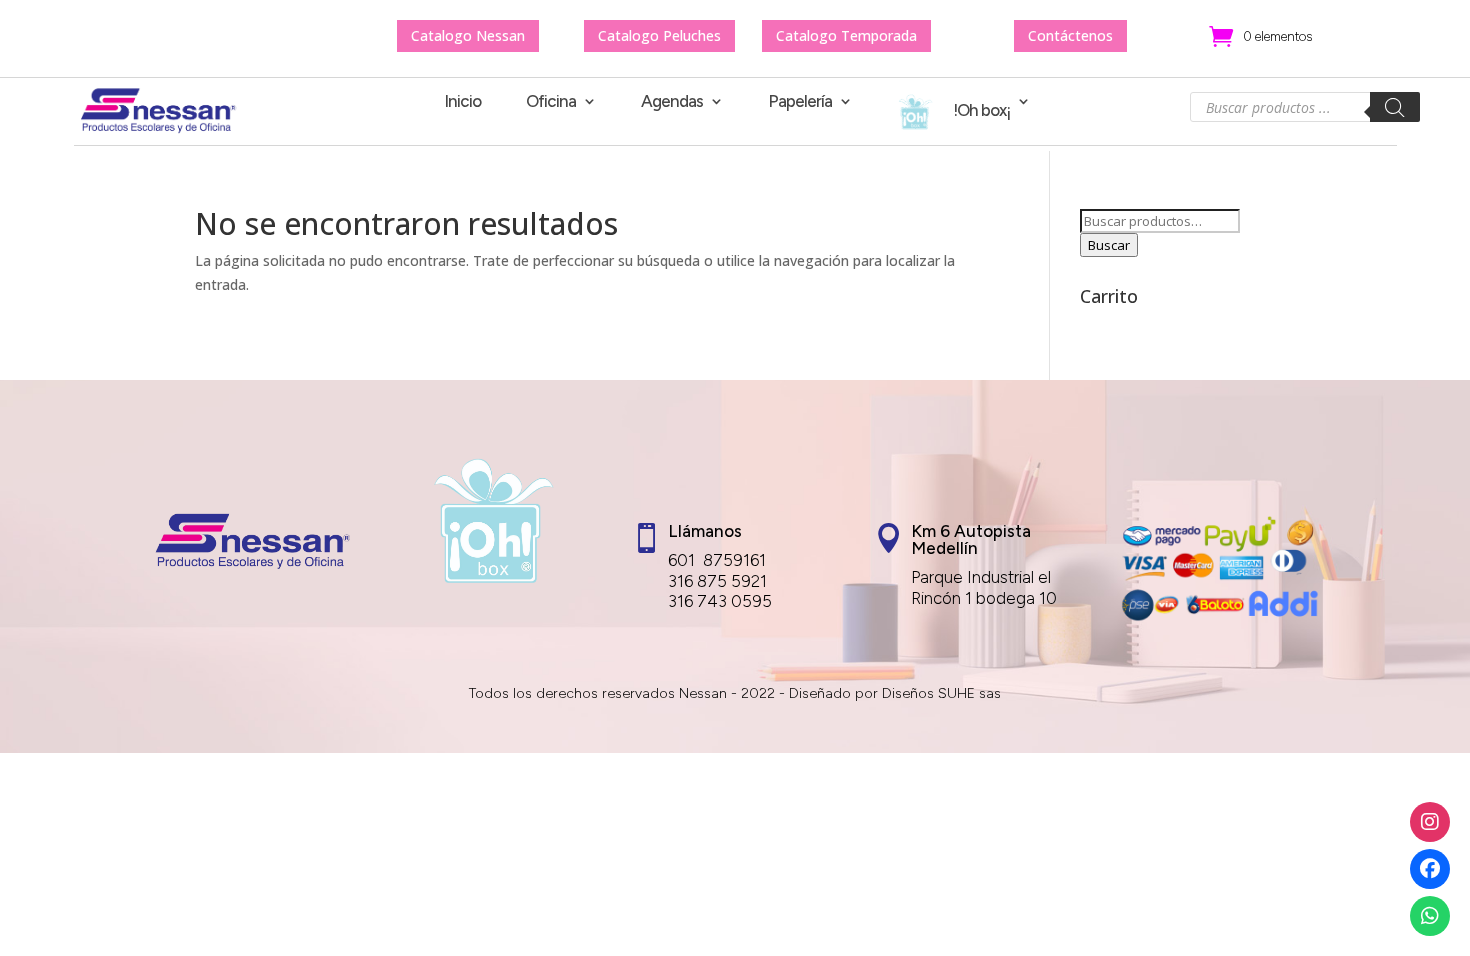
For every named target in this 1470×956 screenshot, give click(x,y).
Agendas (672, 102)
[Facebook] (1430, 869)
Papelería (800, 102)
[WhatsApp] (1430, 916)
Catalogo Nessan (468, 35)
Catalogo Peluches (659, 35)
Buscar (1109, 245)
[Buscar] (1395, 107)
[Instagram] (1430, 822)
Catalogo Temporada (846, 35)
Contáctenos (1070, 35)
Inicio (462, 102)
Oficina (551, 102)
